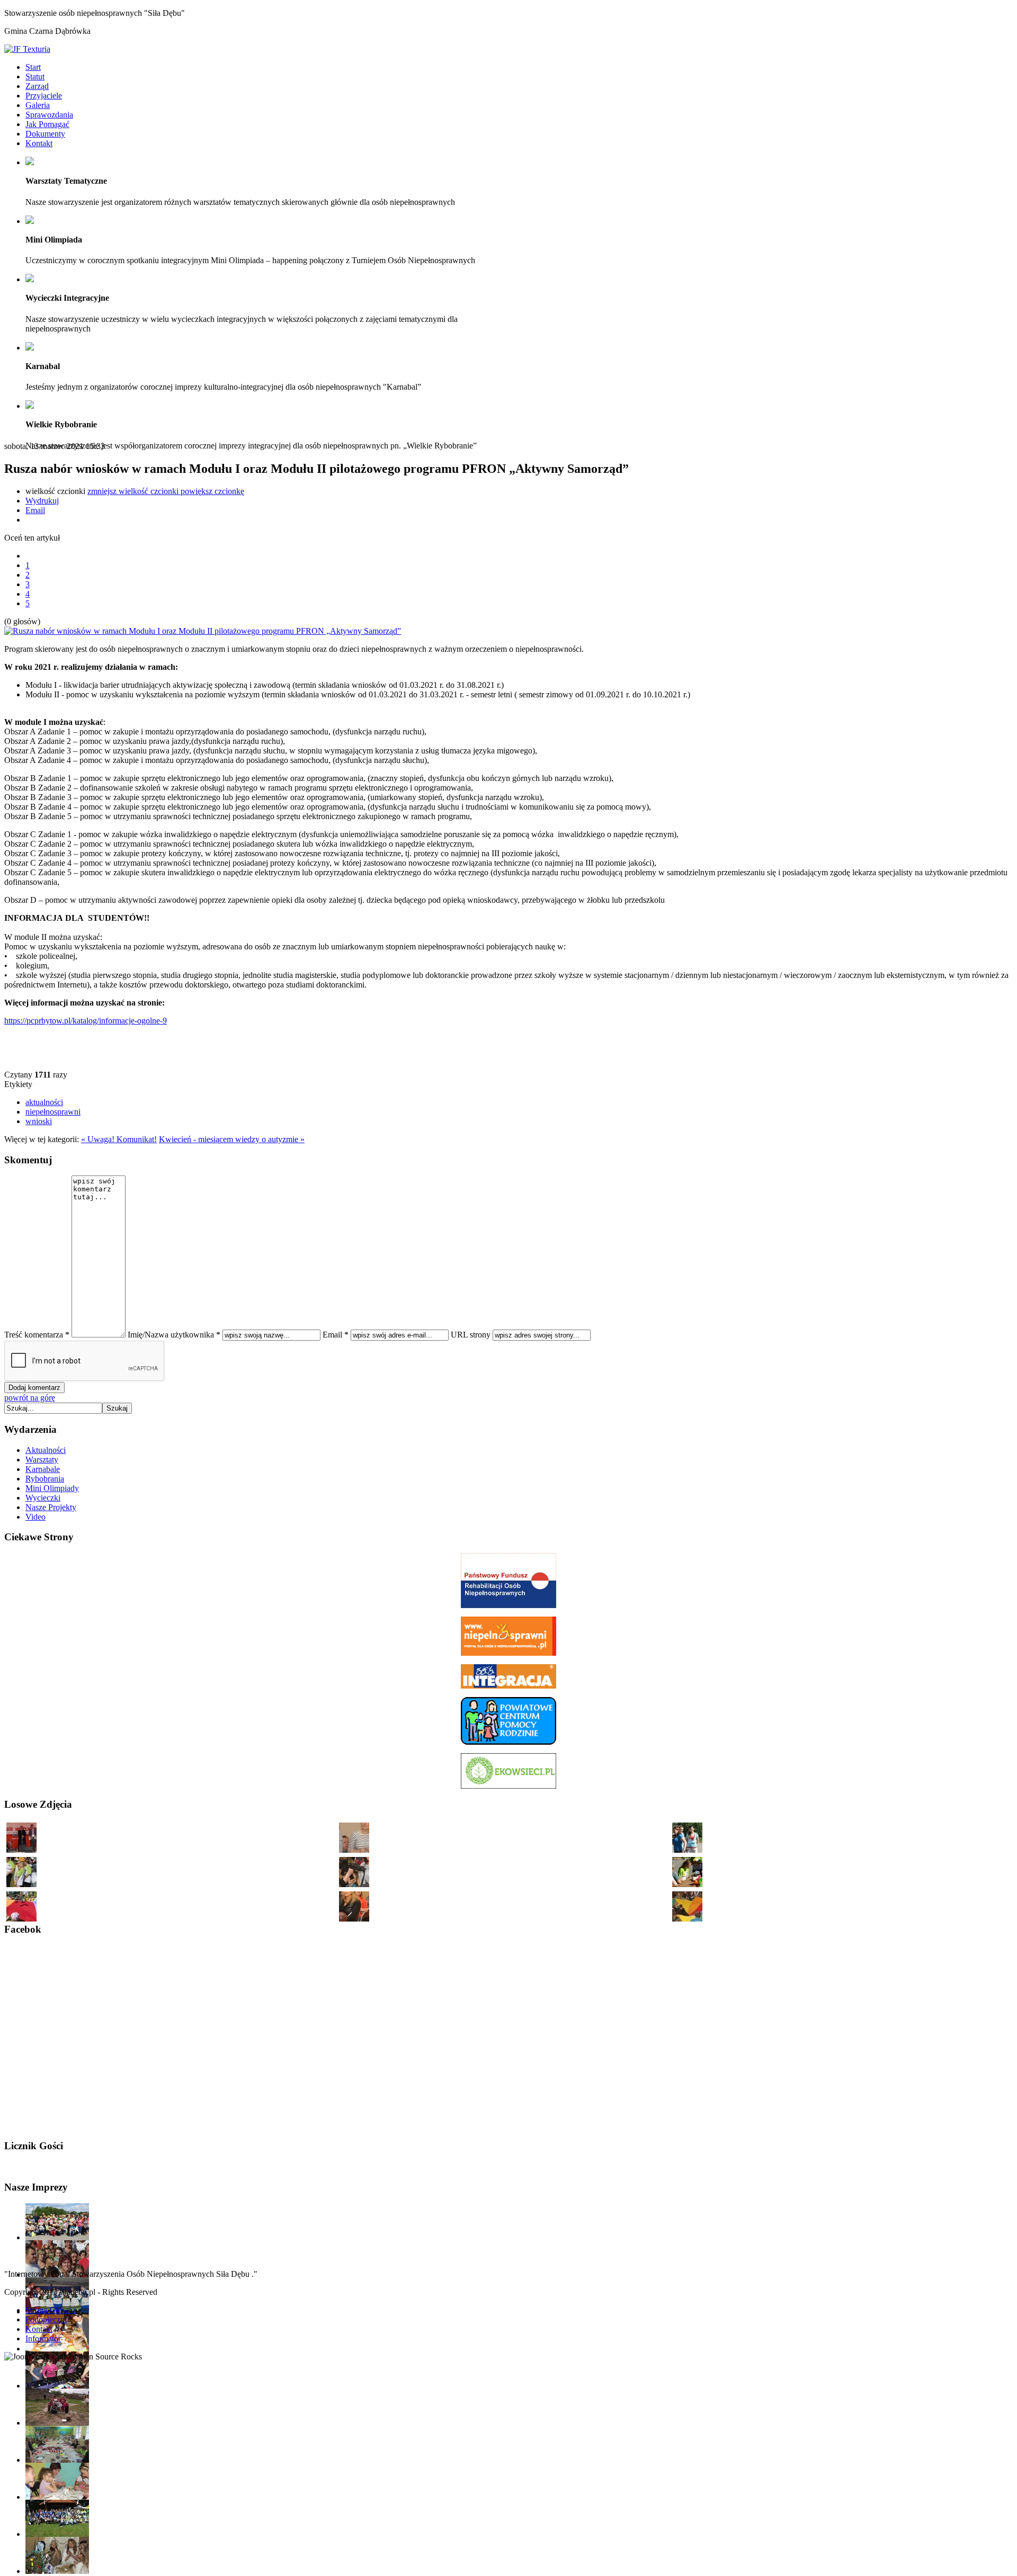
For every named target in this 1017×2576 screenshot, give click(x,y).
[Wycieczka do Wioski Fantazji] (57, 2423)
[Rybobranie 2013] (57, 2237)
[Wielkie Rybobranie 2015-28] (687, 1852)
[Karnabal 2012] (57, 2386)
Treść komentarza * (37, 1335)
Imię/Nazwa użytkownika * (174, 1335)
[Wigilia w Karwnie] (57, 2571)
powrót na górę (30, 1398)
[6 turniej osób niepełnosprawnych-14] (21, 1852)
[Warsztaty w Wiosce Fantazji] (57, 2497)
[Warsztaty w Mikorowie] (57, 2460)
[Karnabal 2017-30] (354, 1921)
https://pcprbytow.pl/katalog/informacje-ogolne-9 (86, 1021)
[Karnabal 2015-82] (354, 1852)
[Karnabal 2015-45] (687, 1921)
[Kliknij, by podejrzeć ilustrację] (203, 631)
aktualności (44, 1102)
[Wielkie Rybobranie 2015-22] (21, 1921)
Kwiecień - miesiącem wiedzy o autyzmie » (232, 1139)
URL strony (471, 1335)
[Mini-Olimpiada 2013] (57, 2534)
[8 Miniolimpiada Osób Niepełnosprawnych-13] (21, 1886)
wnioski (39, 1121)
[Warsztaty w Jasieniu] (57, 2349)
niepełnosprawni (53, 1112)
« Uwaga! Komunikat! (119, 1139)
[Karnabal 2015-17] (354, 1886)
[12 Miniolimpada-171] (687, 1886)
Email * (336, 1335)
